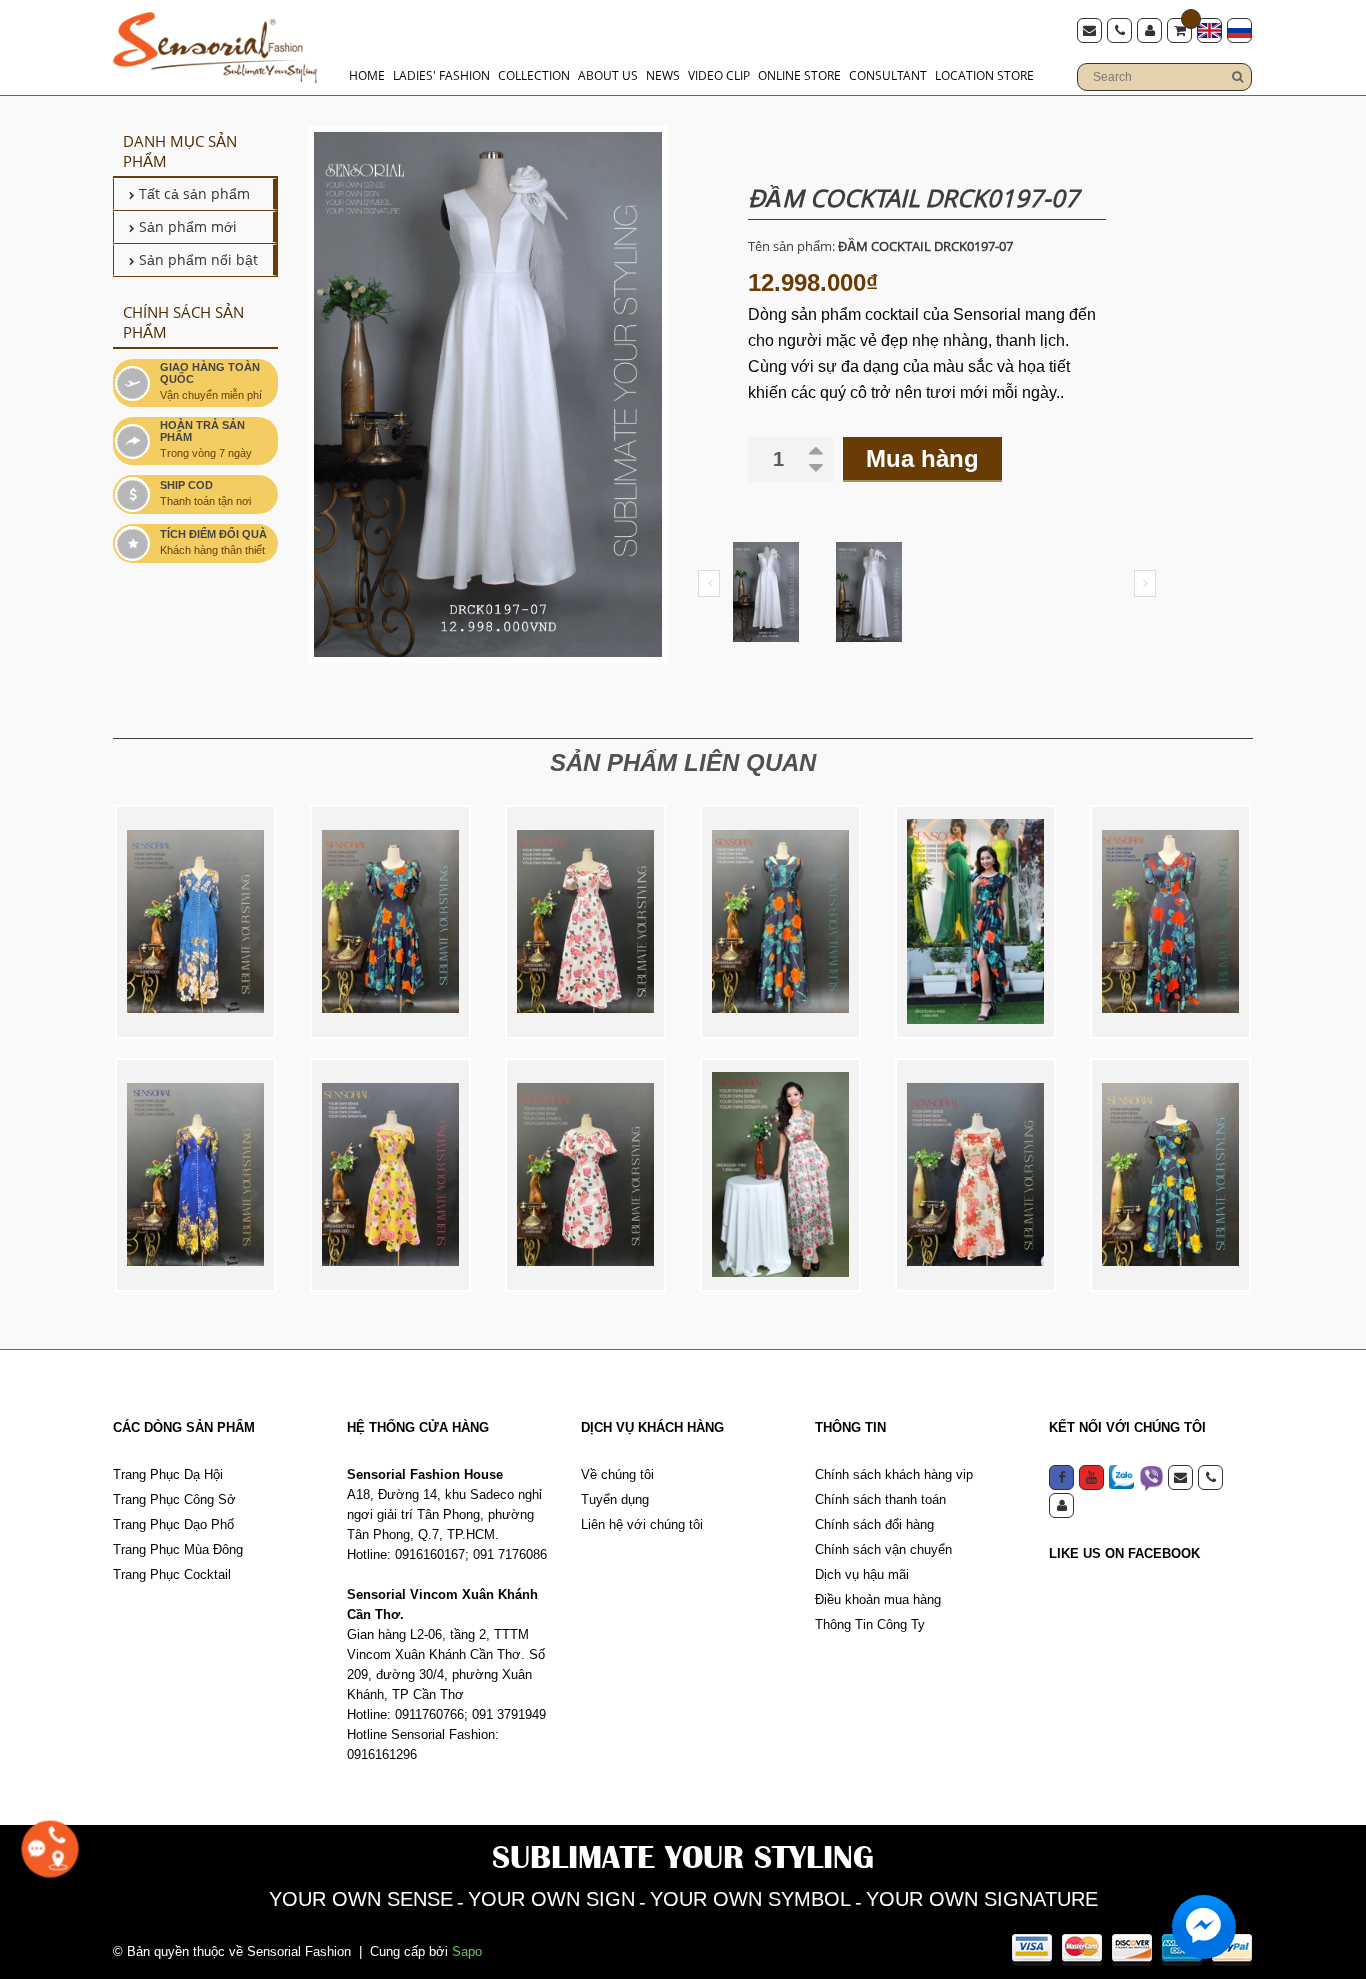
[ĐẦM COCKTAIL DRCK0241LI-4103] (975, 922)
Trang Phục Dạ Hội (168, 1474)
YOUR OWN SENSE (361, 1899)
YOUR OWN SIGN (551, 1899)
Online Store (799, 75)
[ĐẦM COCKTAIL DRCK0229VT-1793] (975, 1175)
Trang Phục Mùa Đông (178, 1549)
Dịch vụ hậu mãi (862, 1574)
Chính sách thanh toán (880, 1499)
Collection (534, 75)
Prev (709, 583)
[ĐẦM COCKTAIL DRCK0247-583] (390, 1175)
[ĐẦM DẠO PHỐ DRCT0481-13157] (195, 922)
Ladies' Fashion (441, 75)
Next (1145, 583)
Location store (984, 75)
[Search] (1237, 77)
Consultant (888, 75)
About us (608, 75)
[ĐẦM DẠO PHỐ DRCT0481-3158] (195, 1175)
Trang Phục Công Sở (174, 1499)
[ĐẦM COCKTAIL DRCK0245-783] (585, 1175)
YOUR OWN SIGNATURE (982, 1899)
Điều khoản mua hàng (878, 1599)
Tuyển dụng (615, 1499)
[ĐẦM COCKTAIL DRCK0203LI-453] (1170, 1175)
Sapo (467, 1951)
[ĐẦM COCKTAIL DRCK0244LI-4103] (780, 922)
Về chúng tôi (617, 1474)
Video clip (719, 75)
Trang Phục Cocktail (172, 1574)
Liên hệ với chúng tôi (642, 1524)
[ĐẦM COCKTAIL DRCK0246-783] (585, 922)
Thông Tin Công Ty (870, 1624)
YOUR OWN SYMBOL (750, 1899)
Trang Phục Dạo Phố (173, 1524)
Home (367, 75)
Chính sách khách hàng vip (894, 1474)
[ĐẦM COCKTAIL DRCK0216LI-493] (1170, 922)
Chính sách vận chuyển (883, 1549)
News (663, 75)
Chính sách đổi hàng (874, 1524)
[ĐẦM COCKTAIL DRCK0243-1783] (780, 1175)
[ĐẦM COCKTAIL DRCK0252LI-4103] (390, 922)
